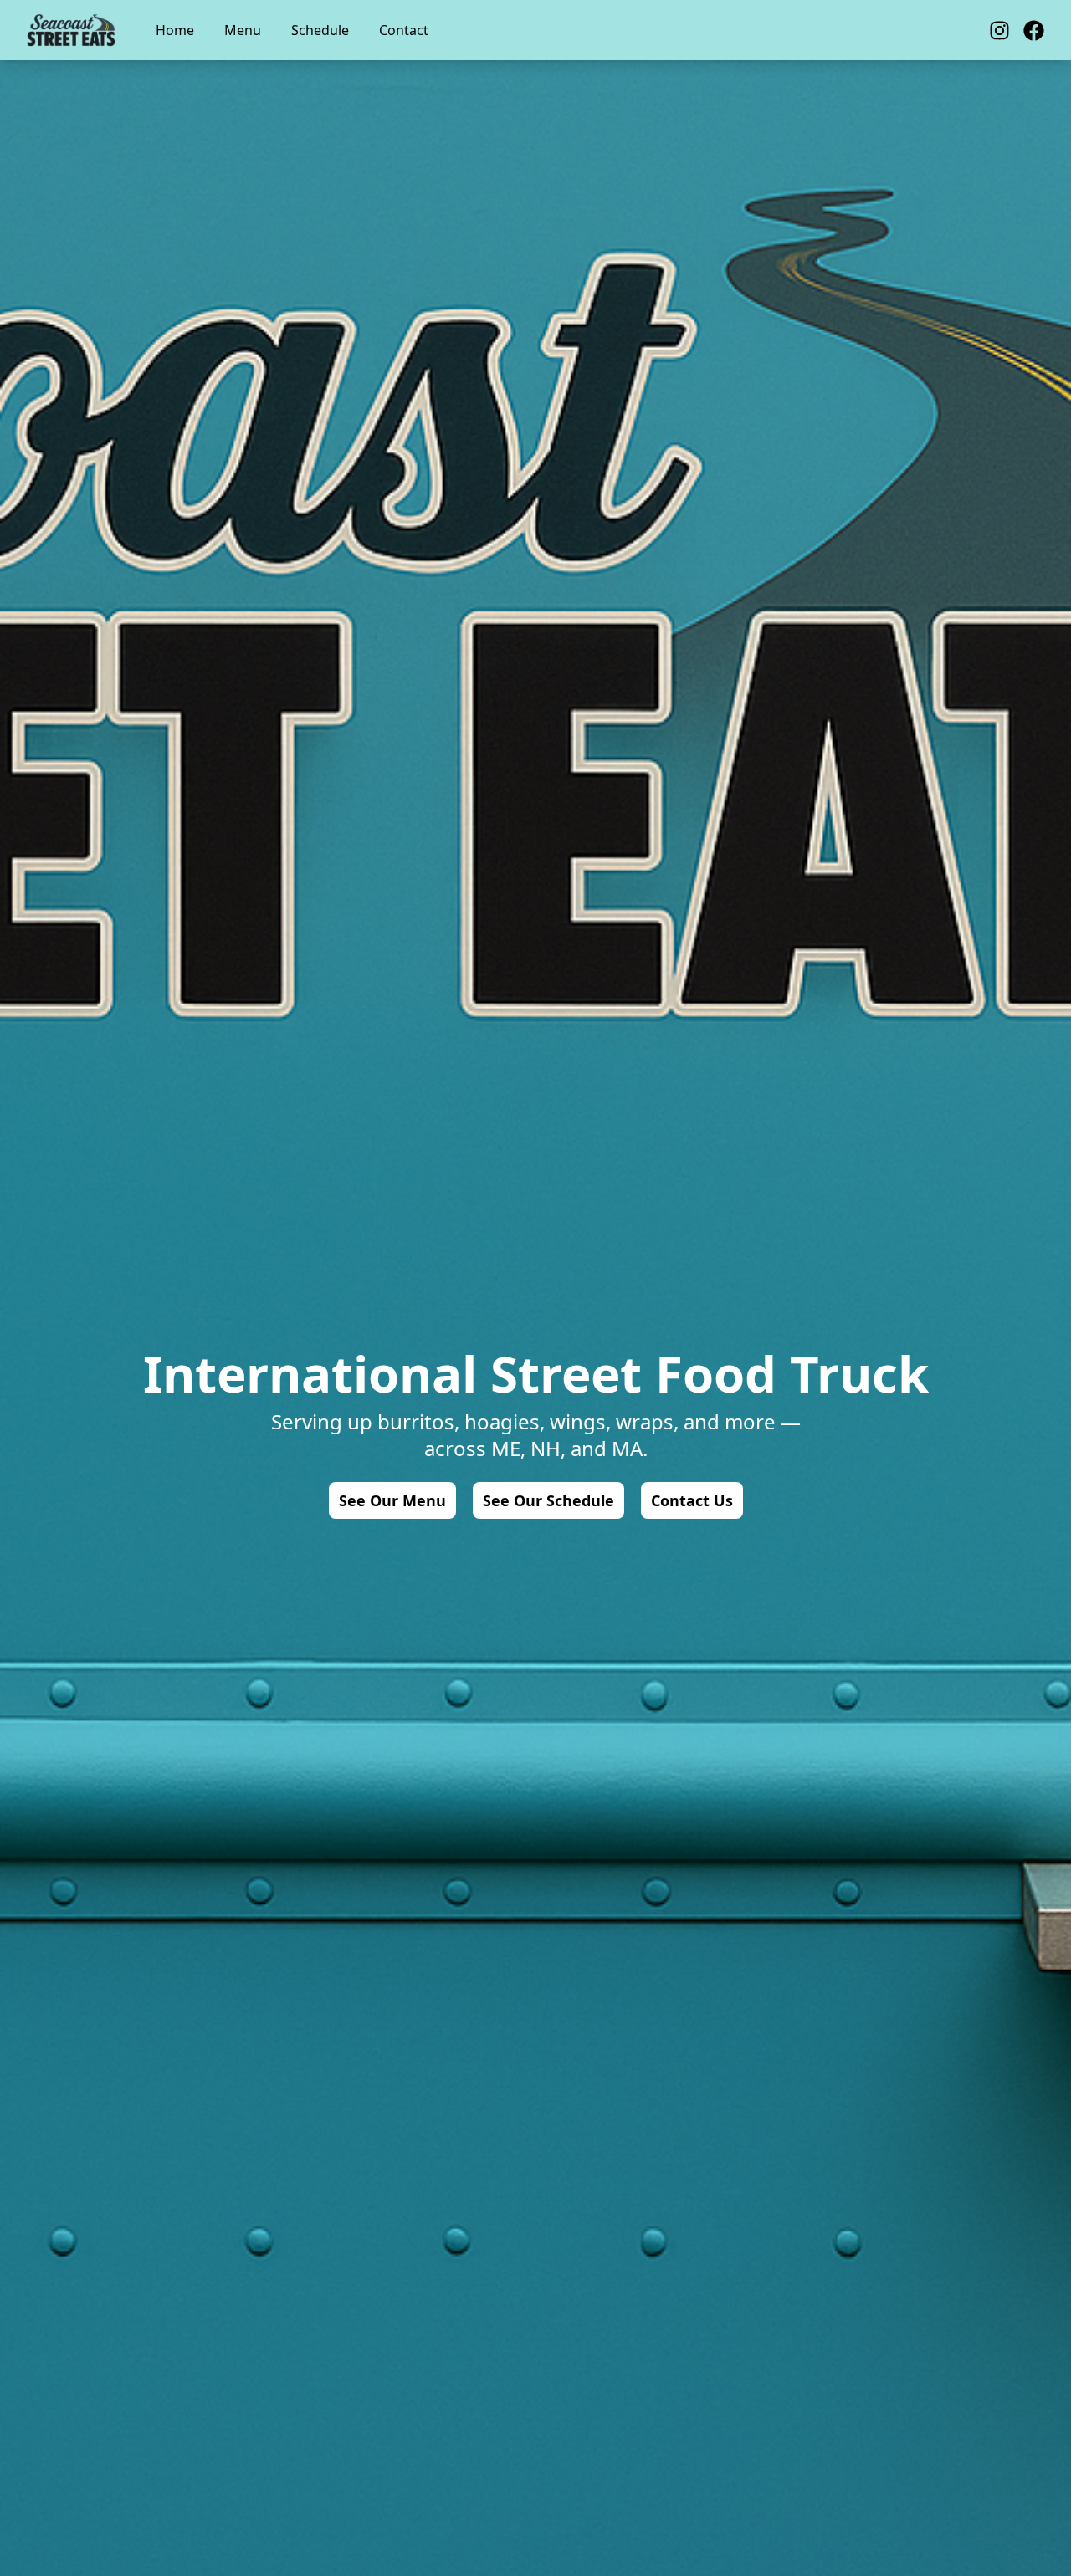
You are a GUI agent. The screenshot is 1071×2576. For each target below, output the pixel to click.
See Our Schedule (548, 1500)
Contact (404, 30)
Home (175, 30)
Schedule (320, 30)
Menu (243, 30)
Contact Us (692, 1500)
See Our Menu (392, 1500)
